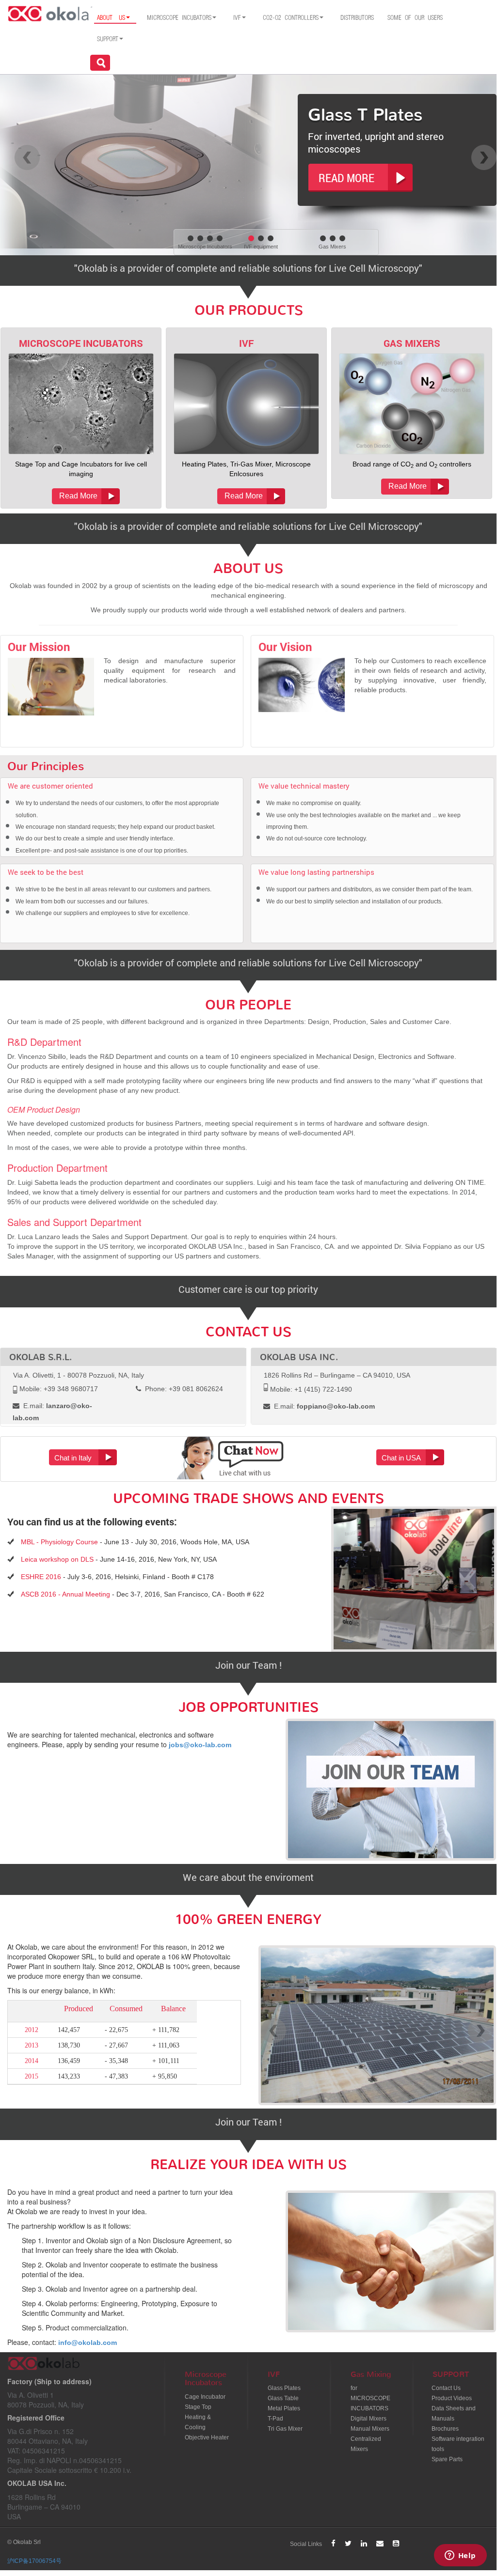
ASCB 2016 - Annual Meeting (65, 1594)
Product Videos (452, 2398)
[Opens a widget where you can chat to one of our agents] (460, 2556)
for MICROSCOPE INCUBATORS (370, 2398)
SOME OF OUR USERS (415, 18)
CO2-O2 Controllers (291, 18)
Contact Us (446, 2388)
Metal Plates (284, 2408)
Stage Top (198, 2407)
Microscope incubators (179, 18)
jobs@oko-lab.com (200, 1745)
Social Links (306, 2544)
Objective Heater (207, 2437)
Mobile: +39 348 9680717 (58, 1389)
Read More (78, 496)
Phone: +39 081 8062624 (183, 1389)
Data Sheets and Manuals (454, 2413)
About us (111, 18)
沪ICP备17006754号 (34, 2561)
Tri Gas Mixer (285, 2429)
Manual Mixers (370, 2429)
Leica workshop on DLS (57, 1559)
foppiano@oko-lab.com (336, 1406)
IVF (237, 18)
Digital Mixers (369, 2419)
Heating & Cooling (198, 2422)
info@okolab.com (88, 2343)
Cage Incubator (205, 2397)
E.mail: (323, 1406)
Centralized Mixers (366, 2444)
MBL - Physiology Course (59, 1542)
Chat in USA (401, 1458)
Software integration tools (458, 2444)
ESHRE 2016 (41, 1577)
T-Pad (275, 2419)
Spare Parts (447, 2459)
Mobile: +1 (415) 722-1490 (310, 1389)
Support (108, 39)
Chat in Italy (73, 1458)
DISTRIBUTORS (357, 18)
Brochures (445, 2429)
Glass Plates (284, 2388)
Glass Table (283, 2398)
